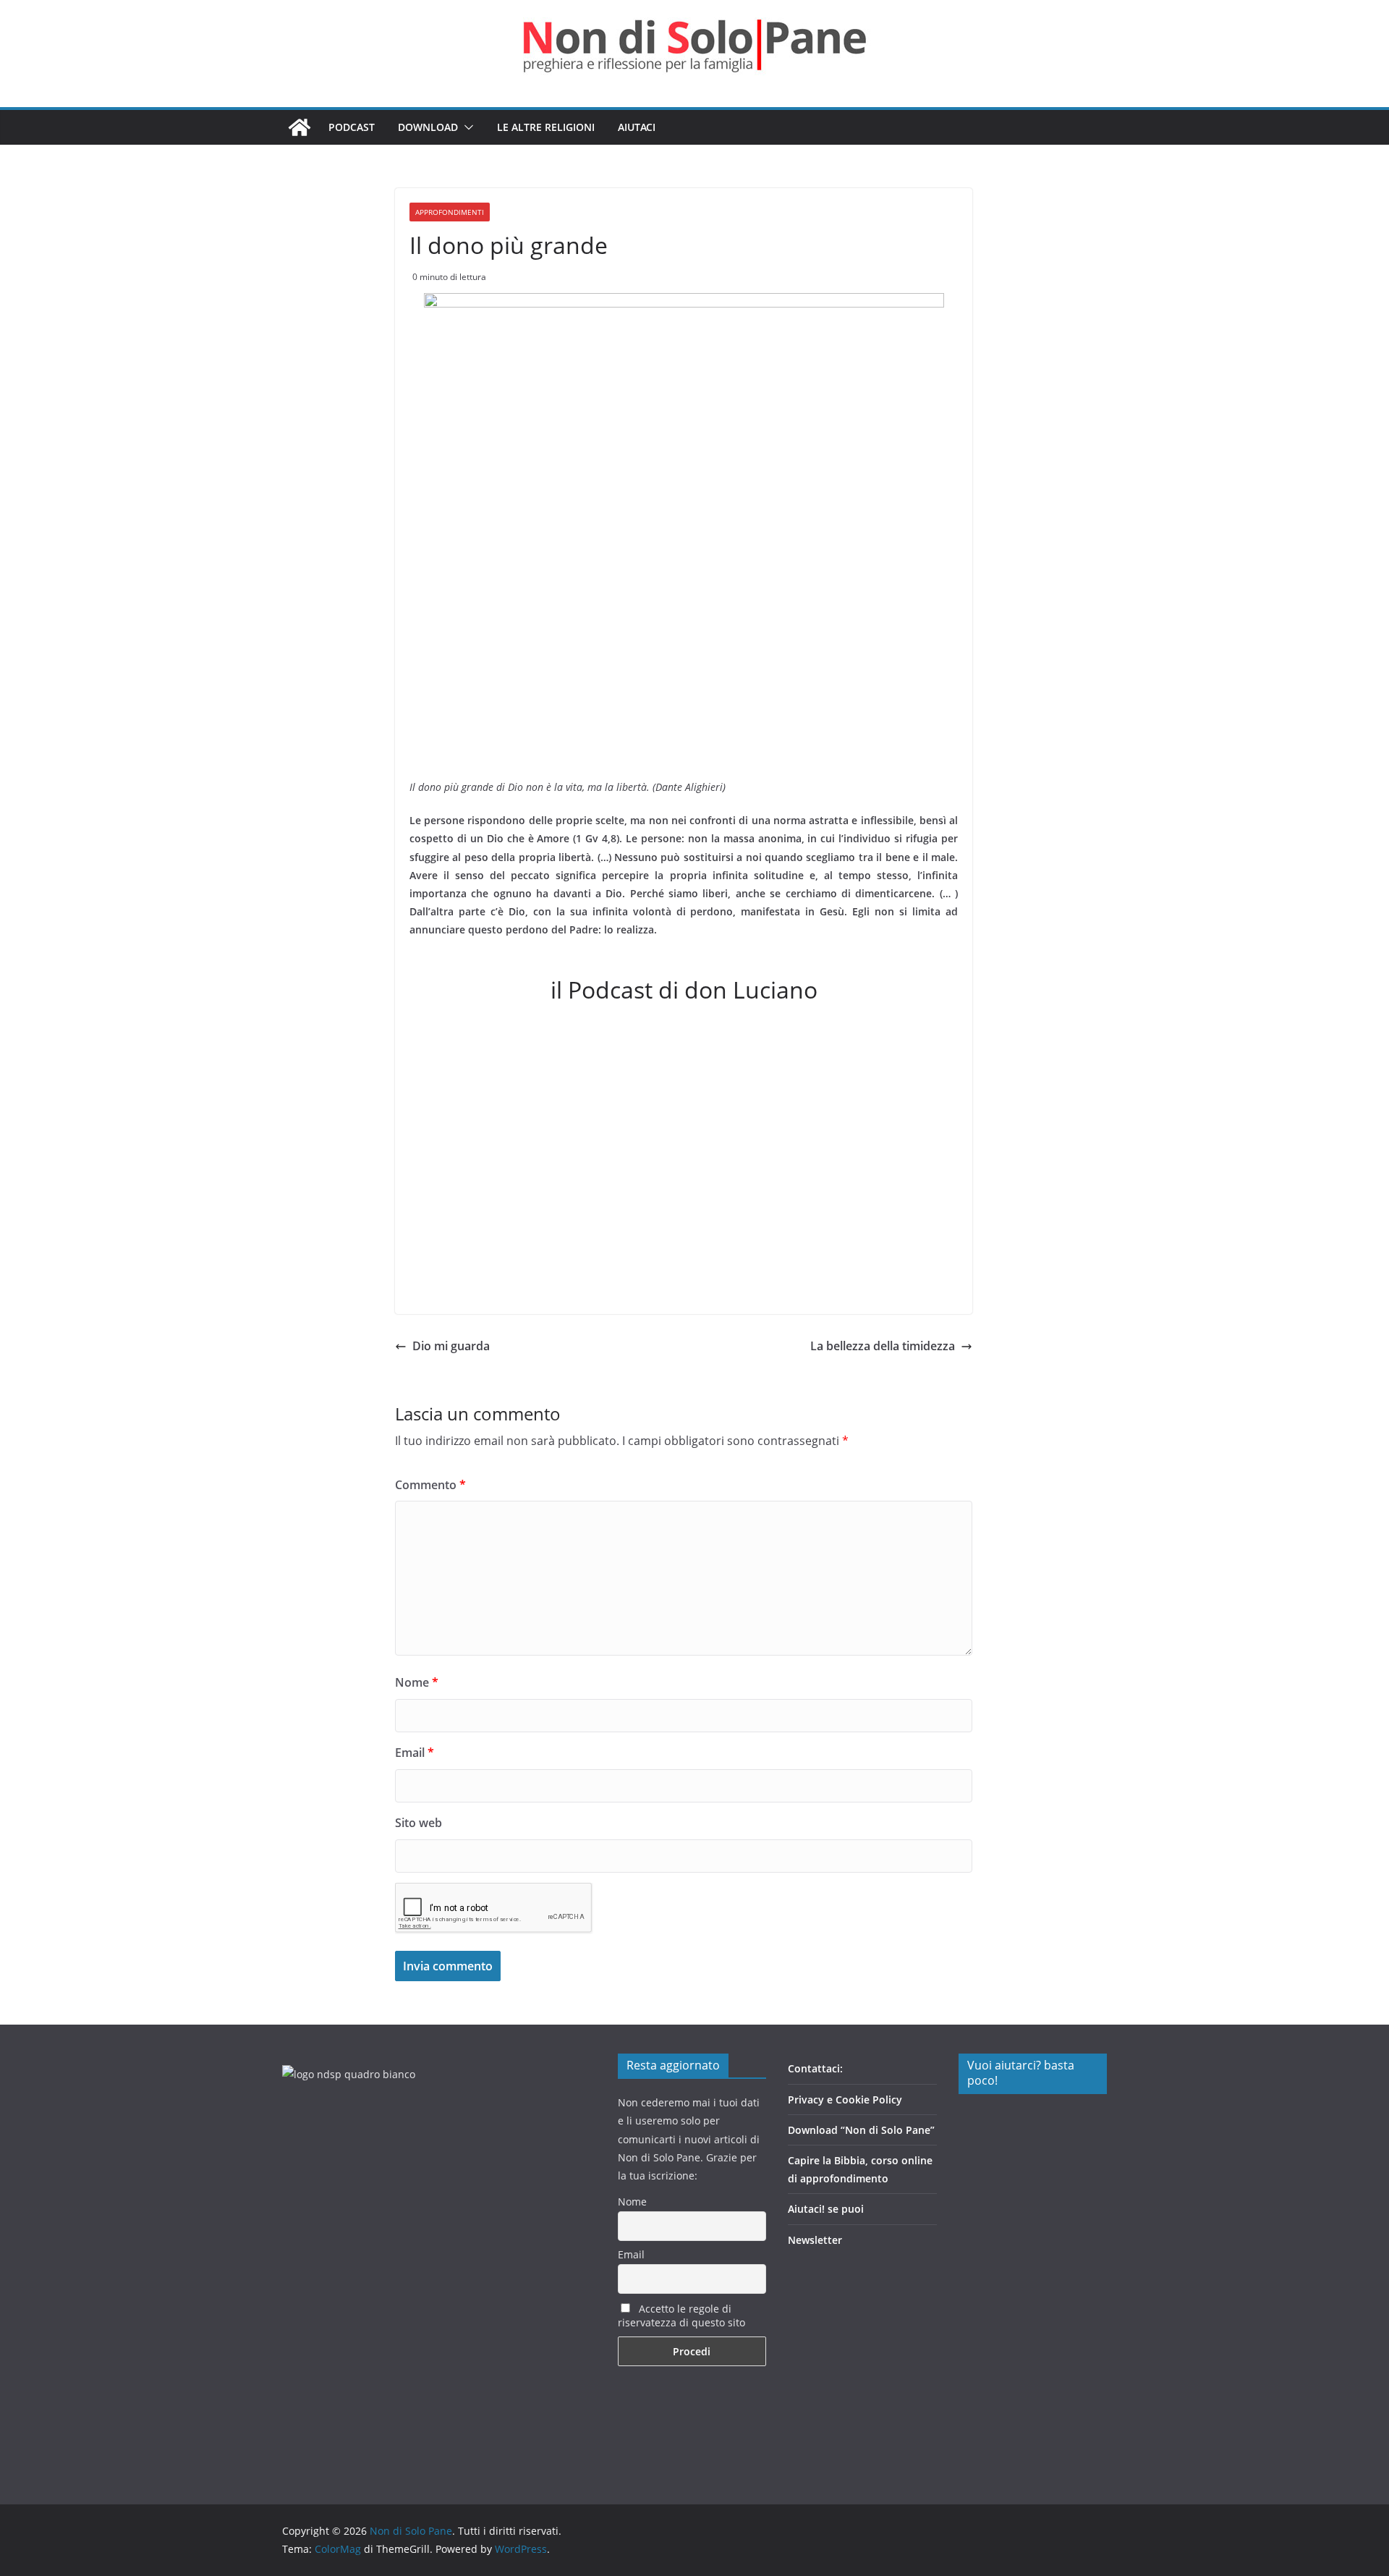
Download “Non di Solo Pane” (861, 2130)
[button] (466, 127)
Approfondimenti (450, 212)
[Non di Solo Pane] (300, 127)
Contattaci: (815, 2068)
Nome (417, 1682)
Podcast (352, 127)
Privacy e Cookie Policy (845, 2100)
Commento (430, 1485)
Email (415, 1753)
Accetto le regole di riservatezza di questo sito (681, 2316)
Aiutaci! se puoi (826, 2209)
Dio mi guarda (451, 1346)
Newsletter (815, 2240)
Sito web (419, 1823)
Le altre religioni (546, 127)
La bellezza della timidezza (883, 1346)
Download (428, 127)
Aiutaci (637, 127)
